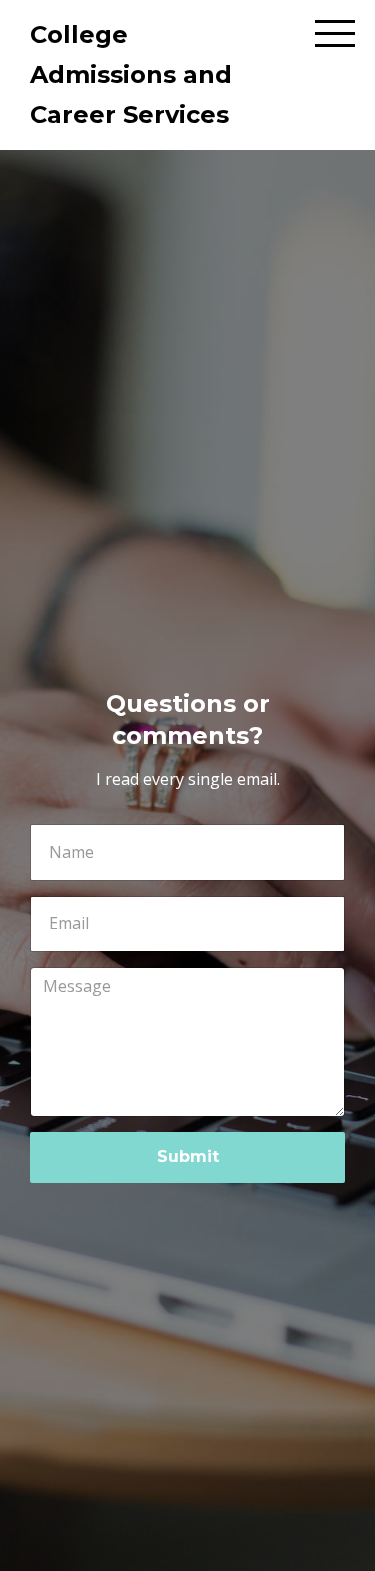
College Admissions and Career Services (131, 74)
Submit (188, 1156)
